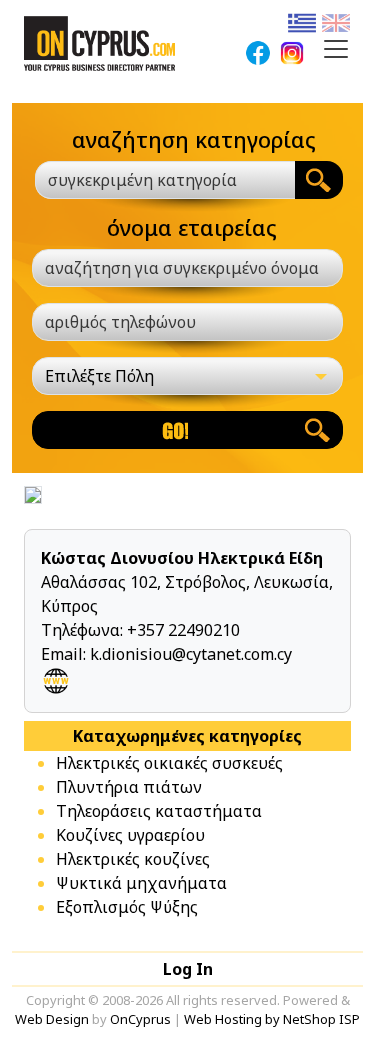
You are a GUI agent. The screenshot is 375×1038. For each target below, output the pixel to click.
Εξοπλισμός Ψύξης (127, 907)
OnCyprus (140, 1019)
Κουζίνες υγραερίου (130, 835)
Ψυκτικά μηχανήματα (141, 883)
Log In (188, 969)
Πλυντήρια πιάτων (129, 787)
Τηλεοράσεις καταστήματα (159, 811)
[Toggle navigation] (336, 49)
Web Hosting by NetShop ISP (272, 1019)
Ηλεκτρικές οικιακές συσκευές (169, 763)
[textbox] (153, 180)
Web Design (52, 1019)
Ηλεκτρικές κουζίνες (133, 859)
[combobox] (165, 180)
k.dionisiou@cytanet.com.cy (191, 654)
